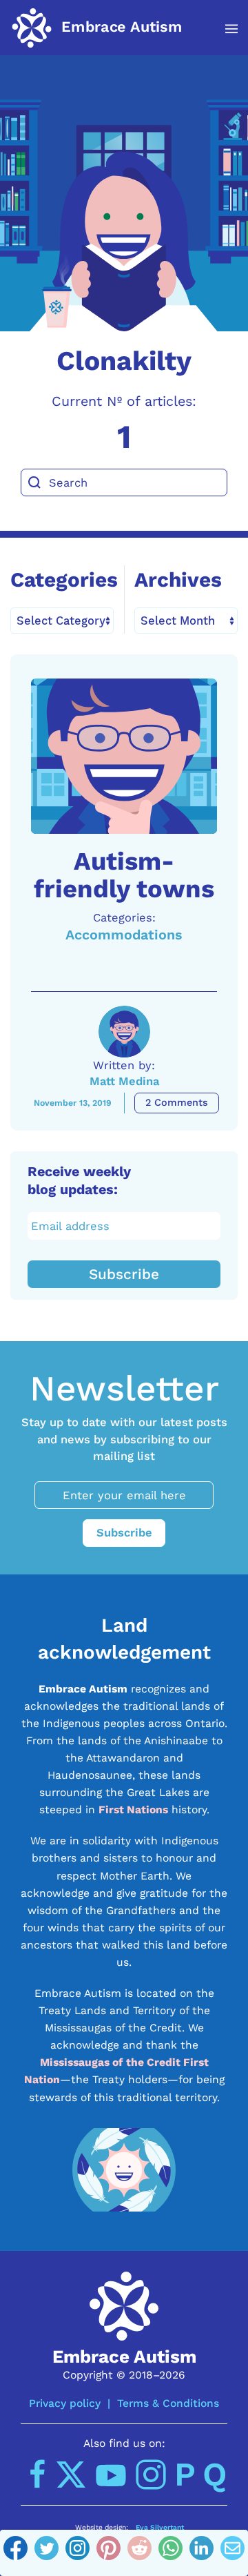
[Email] (232, 2553)
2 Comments (177, 1103)
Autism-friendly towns (124, 875)
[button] (224, 29)
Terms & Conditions (168, 2403)
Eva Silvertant (160, 2527)
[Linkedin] (201, 2553)
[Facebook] (15, 2553)
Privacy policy (65, 2403)
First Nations (133, 1809)
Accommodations (124, 935)
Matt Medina (124, 1081)
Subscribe (124, 1274)
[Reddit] (139, 2553)
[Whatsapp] (170, 2553)
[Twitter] (46, 2553)
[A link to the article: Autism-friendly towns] (124, 756)
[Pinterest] (108, 2553)
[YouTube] (111, 2475)
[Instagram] (77, 2553)
